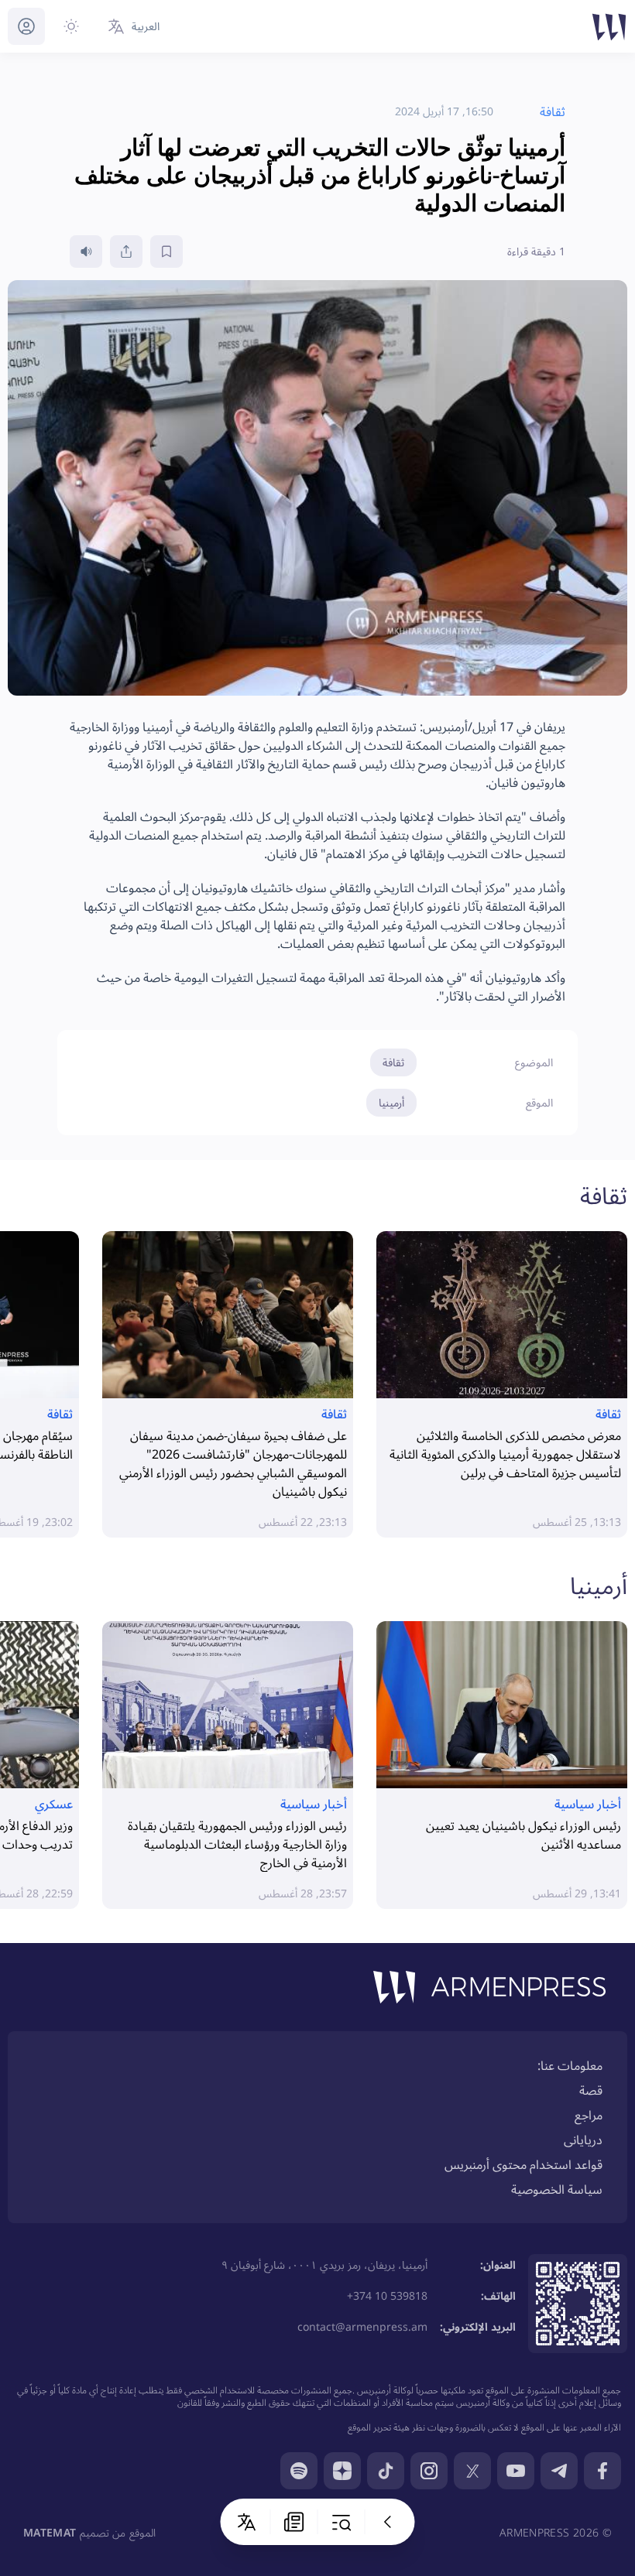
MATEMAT (50, 2532)
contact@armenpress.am (362, 2326)
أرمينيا (391, 1102)
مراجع (589, 2115)
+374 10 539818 (387, 2295)
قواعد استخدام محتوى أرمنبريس (523, 2164)
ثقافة (393, 1062)
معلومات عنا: (570, 2065)
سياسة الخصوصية (557, 2189)
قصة (591, 2090)
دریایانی (583, 2140)
